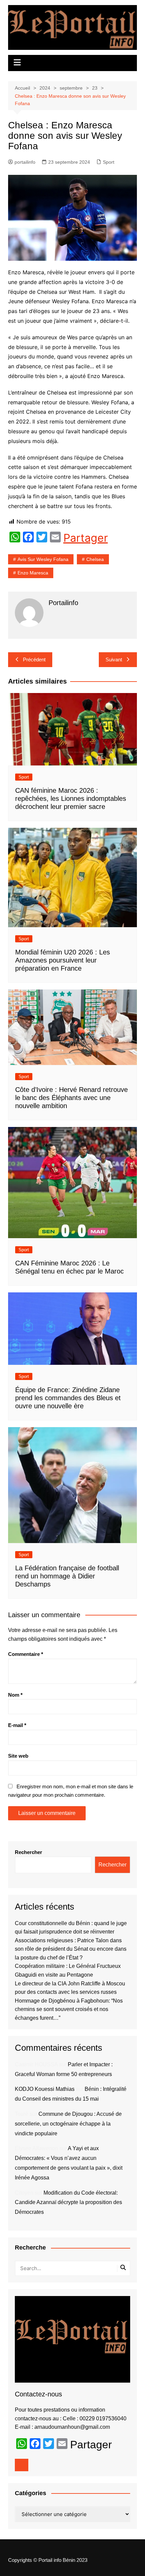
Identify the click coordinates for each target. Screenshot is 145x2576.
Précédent (34, 659)
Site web (18, 1756)
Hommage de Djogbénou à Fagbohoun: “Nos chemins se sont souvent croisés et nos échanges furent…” (69, 2009)
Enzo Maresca (33, 573)
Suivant (114, 659)
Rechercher (28, 1852)
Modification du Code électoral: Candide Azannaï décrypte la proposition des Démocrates (68, 2203)
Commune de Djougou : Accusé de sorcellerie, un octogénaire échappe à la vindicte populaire (68, 2124)
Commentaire (26, 1654)
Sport (109, 162)
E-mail (17, 1725)
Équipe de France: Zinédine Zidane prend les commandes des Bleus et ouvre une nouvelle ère (68, 1398)
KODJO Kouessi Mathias (45, 2089)
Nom (15, 1695)
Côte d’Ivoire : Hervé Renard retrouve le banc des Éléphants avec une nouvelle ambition (71, 1098)
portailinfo (25, 162)
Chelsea (95, 559)
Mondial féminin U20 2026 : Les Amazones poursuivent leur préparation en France (63, 960)
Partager (86, 538)
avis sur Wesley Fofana (43, 559)
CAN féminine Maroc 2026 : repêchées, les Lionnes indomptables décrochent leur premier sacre (71, 798)
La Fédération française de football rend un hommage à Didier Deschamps (67, 1576)
